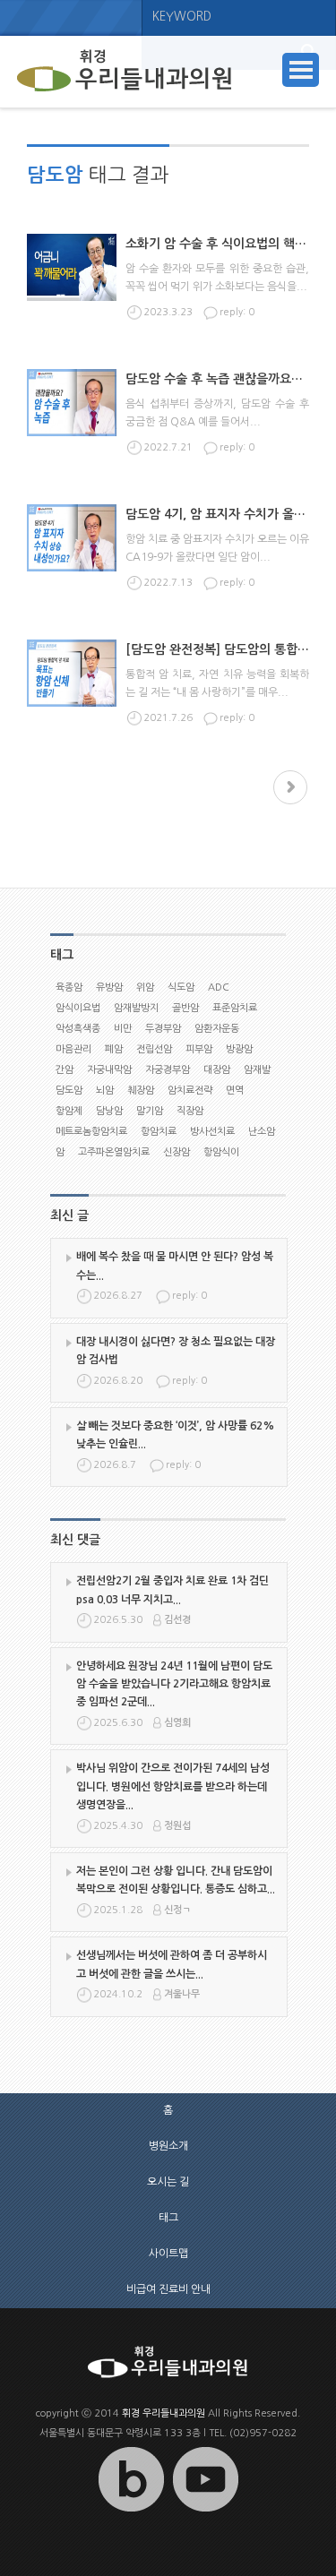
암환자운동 (217, 1029)
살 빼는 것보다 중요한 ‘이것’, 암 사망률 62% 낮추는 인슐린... (175, 1435)
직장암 (190, 1111)
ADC (219, 987)
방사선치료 (212, 1132)
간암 (65, 1070)
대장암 (217, 1070)
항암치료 (159, 1132)
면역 (235, 1091)
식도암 (181, 987)
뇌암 (105, 1091)
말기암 (150, 1111)
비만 (123, 1029)
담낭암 (109, 1111)
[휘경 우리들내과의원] (125, 72)
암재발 (257, 1070)
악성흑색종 (78, 1029)
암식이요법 (78, 1008)
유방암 (109, 987)
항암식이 (221, 1152)
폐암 (114, 1049)
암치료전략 (190, 1091)
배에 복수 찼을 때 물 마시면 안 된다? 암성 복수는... (175, 1266)
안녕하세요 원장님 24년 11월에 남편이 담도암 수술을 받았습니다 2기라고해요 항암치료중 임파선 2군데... (174, 1684)
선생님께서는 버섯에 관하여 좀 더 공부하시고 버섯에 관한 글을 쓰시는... (172, 1964)
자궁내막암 (109, 1070)
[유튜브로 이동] (205, 2512)
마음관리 (73, 1049)
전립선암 (154, 1049)
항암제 (69, 1111)
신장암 (177, 1152)
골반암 (185, 1008)
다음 (290, 787)
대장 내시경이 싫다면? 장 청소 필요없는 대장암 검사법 (176, 1351)
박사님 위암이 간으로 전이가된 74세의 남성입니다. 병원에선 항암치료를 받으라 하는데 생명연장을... (173, 1786)
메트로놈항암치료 (91, 1132)
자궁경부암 (168, 1070)
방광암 (239, 1049)
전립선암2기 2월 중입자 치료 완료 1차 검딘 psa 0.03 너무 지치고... (172, 1590)
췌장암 (141, 1091)
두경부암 (163, 1029)
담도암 (69, 1091)
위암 (145, 987)
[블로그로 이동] (131, 2512)
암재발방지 (136, 1008)
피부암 (199, 1049)
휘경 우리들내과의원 (164, 2413)
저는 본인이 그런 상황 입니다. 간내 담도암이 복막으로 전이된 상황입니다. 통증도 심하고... (176, 1880)
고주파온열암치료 (114, 1152)
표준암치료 (235, 1008)
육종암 (69, 987)
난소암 (262, 1132)
